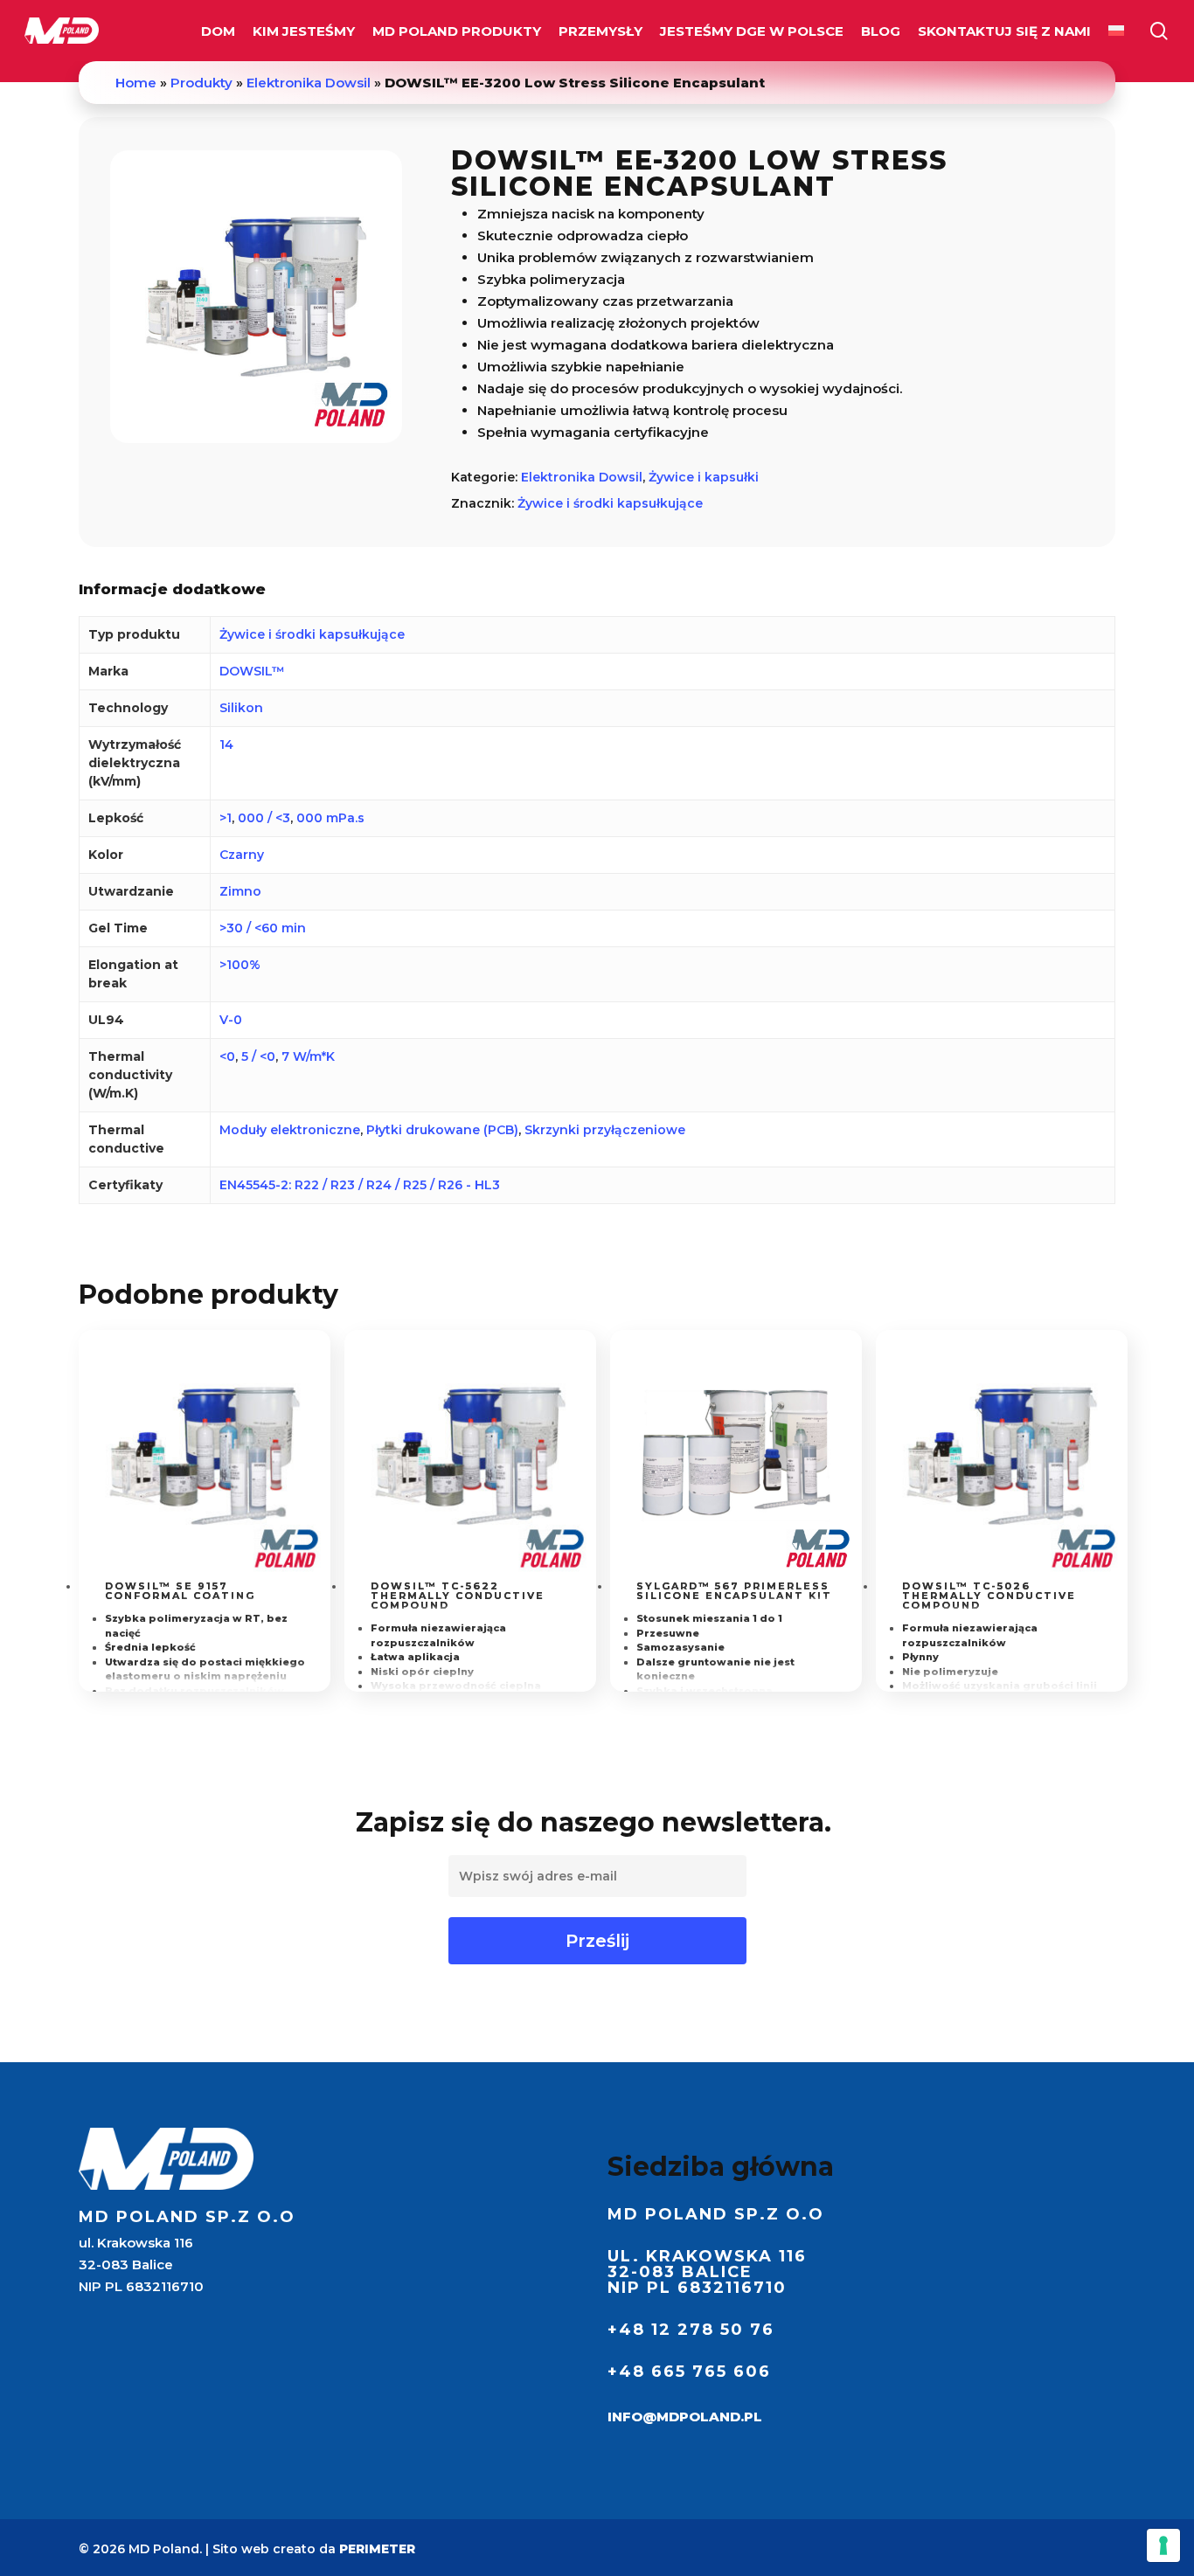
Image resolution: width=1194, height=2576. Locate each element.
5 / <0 (258, 1056)
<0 (227, 1056)
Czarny (242, 855)
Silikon (241, 708)
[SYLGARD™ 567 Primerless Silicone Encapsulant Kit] (736, 1456)
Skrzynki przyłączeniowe (605, 1130)
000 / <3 (264, 818)
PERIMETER (377, 2549)
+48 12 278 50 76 (691, 2330)
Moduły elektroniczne (290, 1130)
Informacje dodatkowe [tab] (172, 589)
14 (226, 744)
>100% (240, 965)
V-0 (231, 1020)
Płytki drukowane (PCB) (442, 1130)
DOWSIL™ (252, 671)
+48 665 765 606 (689, 2372)
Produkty (201, 83)
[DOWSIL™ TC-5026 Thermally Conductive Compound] (1002, 1456)
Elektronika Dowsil (309, 83)
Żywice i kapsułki (704, 477)
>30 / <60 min (263, 928)
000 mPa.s (330, 818)
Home (136, 83)
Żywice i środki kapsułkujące (610, 503)
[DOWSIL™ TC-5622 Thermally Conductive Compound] (470, 1456)
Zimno (240, 891)
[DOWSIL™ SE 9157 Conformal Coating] (205, 1456)
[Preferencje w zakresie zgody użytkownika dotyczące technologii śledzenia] (1163, 2545)
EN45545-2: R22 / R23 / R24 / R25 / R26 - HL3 (360, 1185)
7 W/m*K (308, 1056)
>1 (226, 818)
